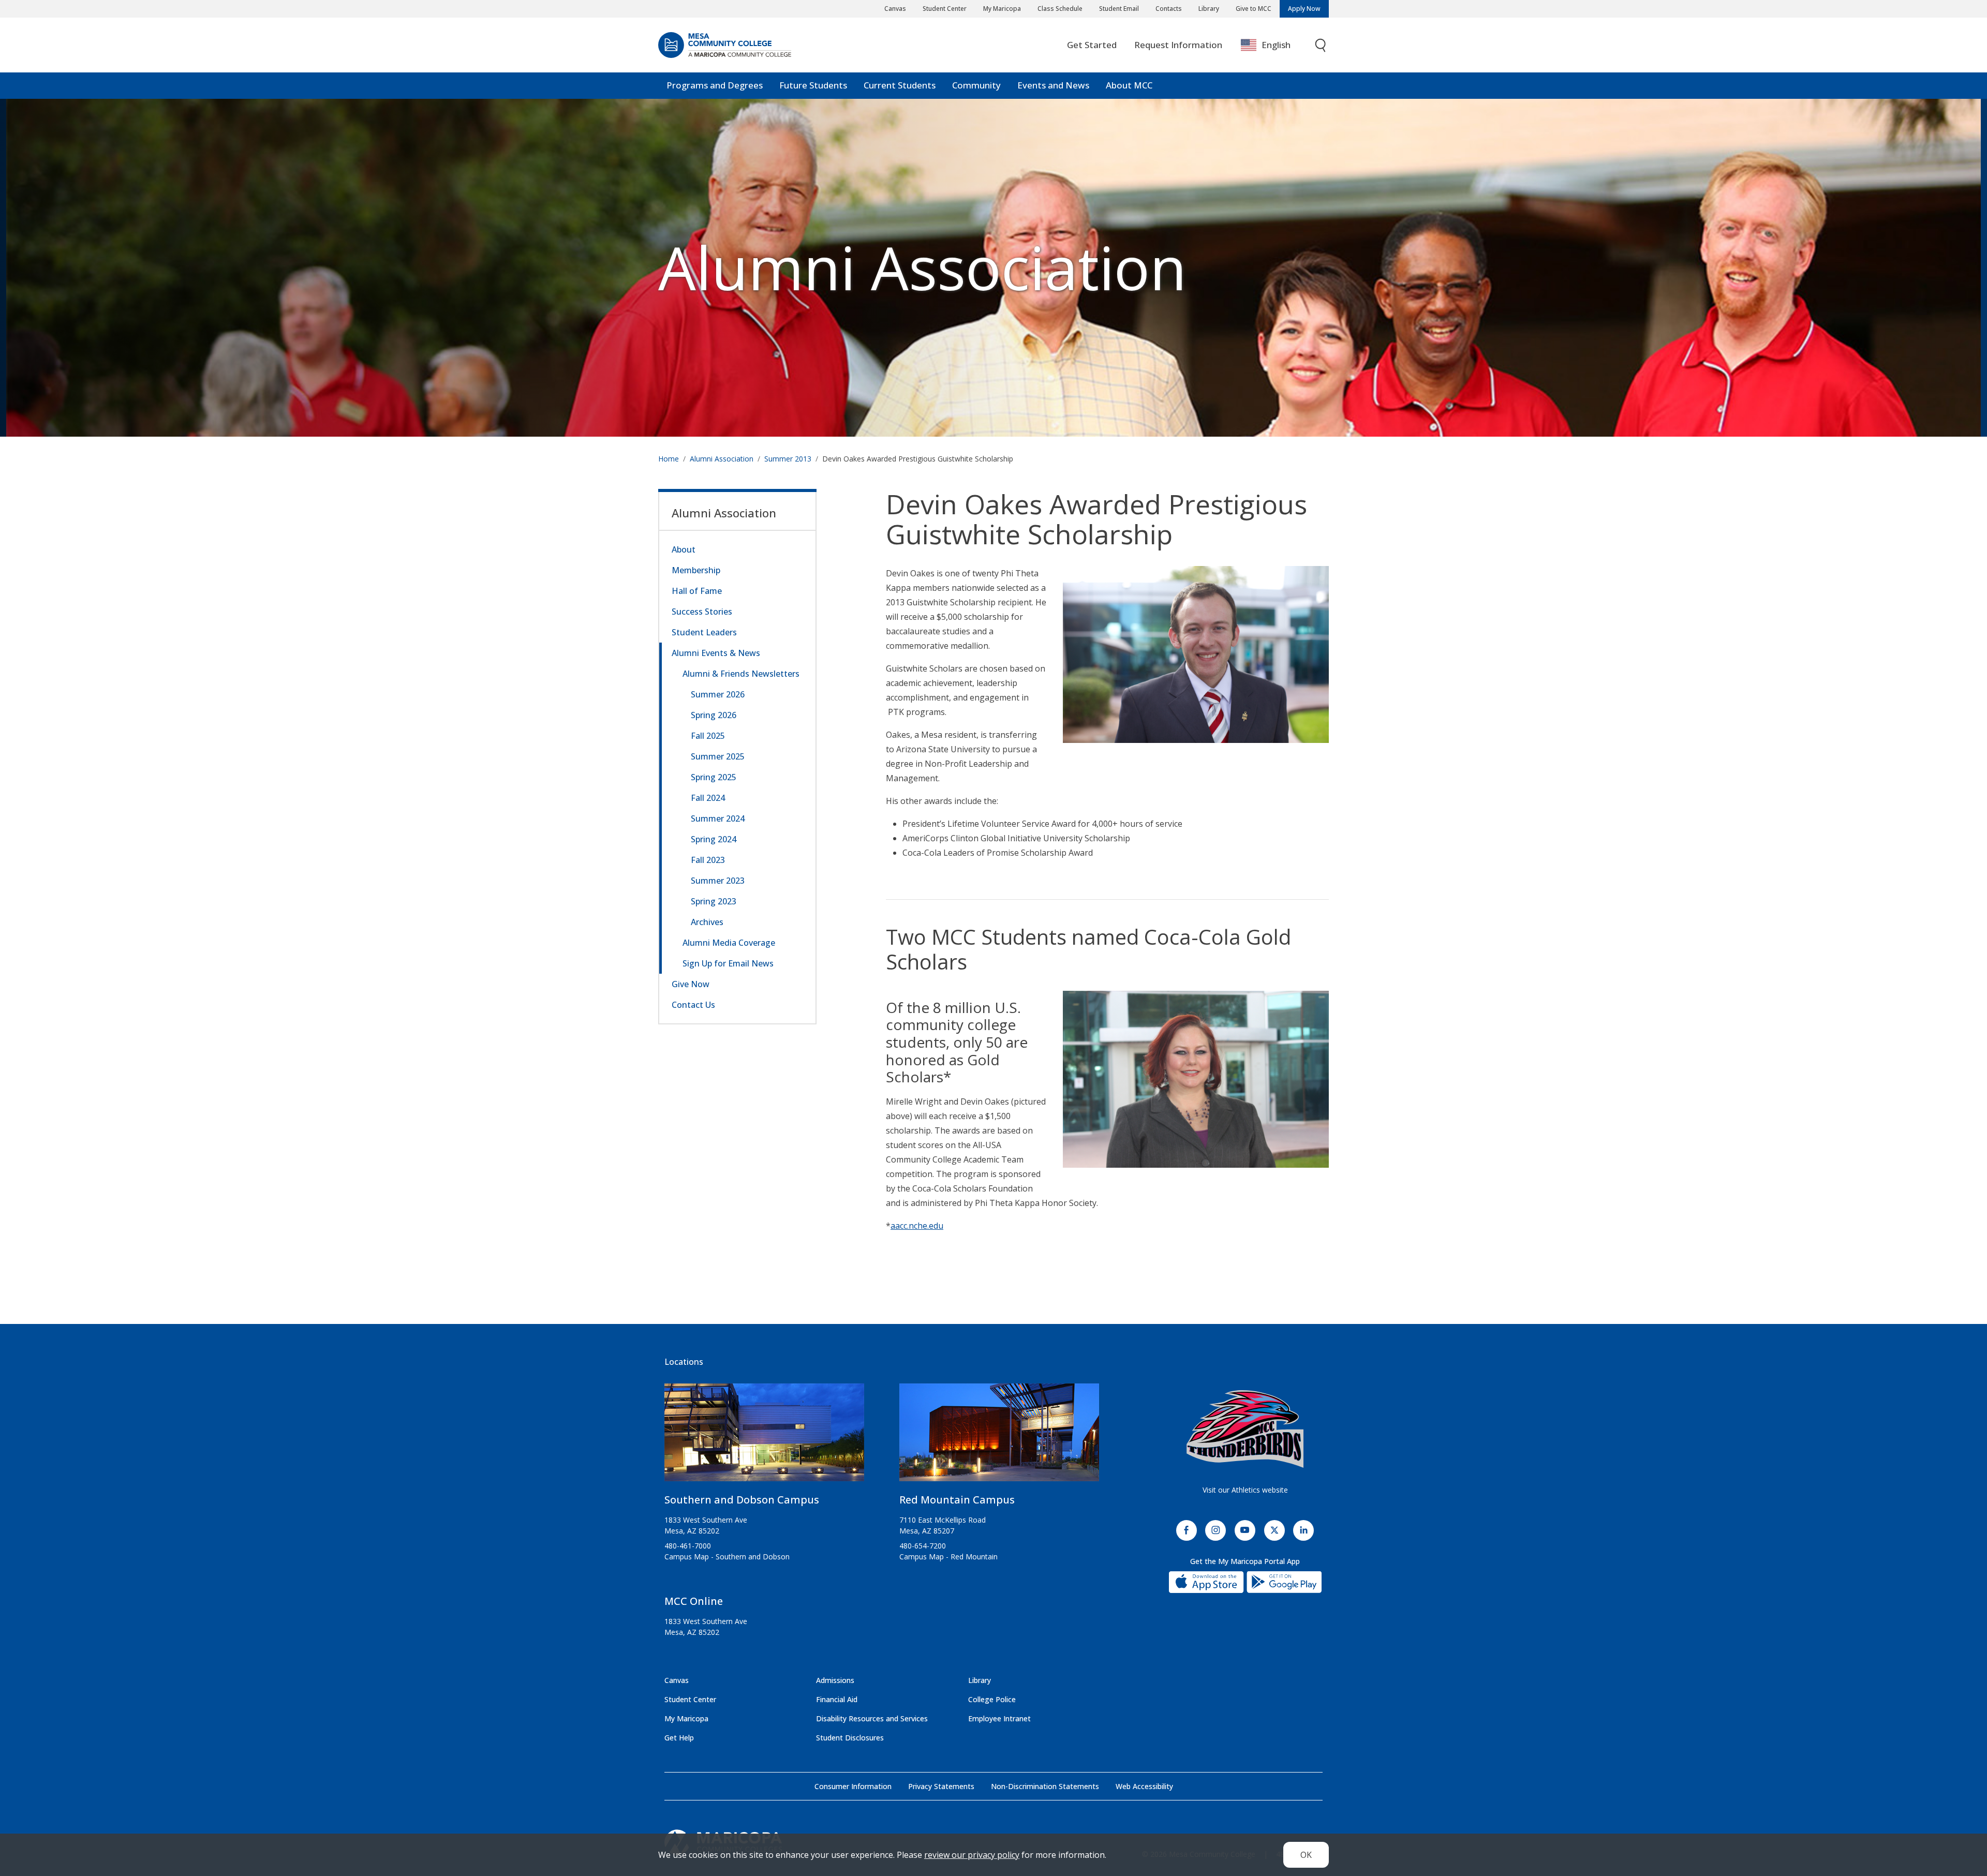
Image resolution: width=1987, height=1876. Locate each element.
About (684, 549)
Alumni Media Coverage (729, 943)
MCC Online (694, 1601)
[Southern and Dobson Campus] (764, 1436)
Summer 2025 (718, 756)
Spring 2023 (714, 901)
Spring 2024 (714, 839)
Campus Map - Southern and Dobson (727, 1557)
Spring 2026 (714, 715)
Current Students (900, 85)
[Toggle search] (1321, 45)
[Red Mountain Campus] (999, 1436)
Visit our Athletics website (1245, 1490)
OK (1306, 1855)
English (1276, 45)
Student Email (1119, 9)
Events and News (1053, 85)
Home (669, 459)
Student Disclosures (850, 1738)
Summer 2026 (718, 694)
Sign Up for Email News (728, 963)
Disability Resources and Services (872, 1718)
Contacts (1169, 9)
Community (976, 85)
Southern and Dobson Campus (742, 1500)
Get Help (679, 1738)
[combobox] (1273, 45)
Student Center (945, 9)
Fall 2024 (708, 798)
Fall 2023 (708, 860)
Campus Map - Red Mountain (948, 1557)
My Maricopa (1002, 9)
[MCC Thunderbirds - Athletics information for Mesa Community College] (1245, 1429)
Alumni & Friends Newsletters (741, 674)
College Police (992, 1699)
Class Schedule (1060, 9)
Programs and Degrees (715, 85)
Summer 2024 (718, 818)
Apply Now (1304, 9)
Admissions (835, 1680)
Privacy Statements (941, 1786)
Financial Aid (837, 1699)
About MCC (1129, 85)
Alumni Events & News (716, 653)
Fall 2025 (708, 736)
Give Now (691, 984)
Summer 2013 (788, 459)
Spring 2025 (714, 777)
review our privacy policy (972, 1855)
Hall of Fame (697, 591)
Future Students (813, 85)
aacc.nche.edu (917, 1226)
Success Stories (702, 612)
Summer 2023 (718, 881)
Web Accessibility (1144, 1786)
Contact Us (693, 1005)
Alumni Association (922, 267)
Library (1209, 9)
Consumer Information (853, 1786)
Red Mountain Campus (957, 1500)
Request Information (1178, 45)
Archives (707, 922)
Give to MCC (1254, 9)
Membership (696, 570)
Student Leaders (704, 632)
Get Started (1092, 45)
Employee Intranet (999, 1718)
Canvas (895, 9)
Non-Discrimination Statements (1045, 1786)
